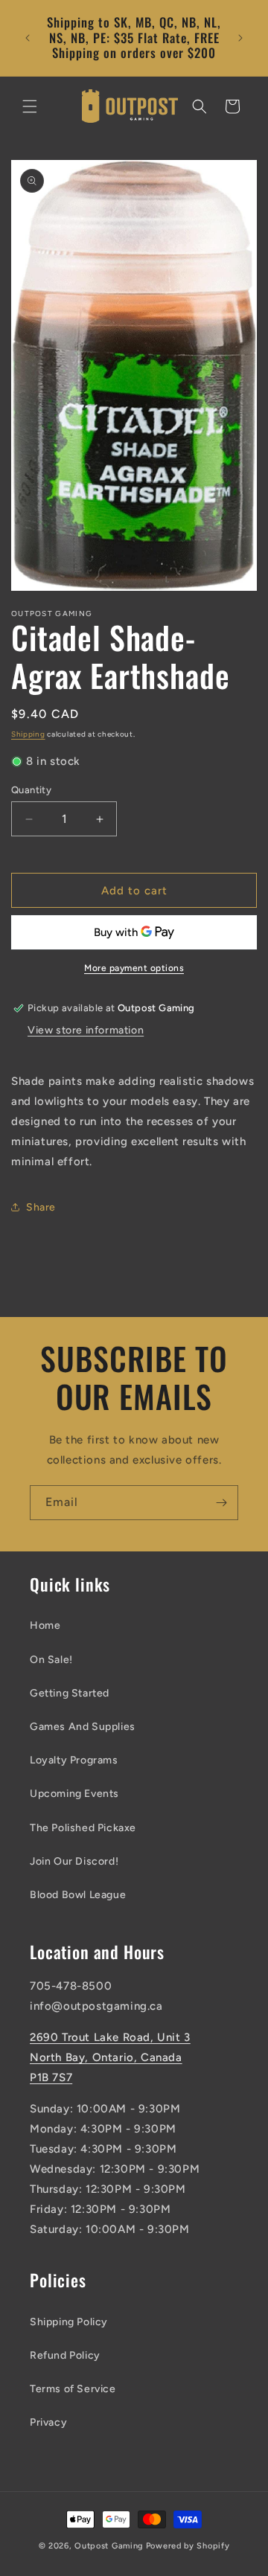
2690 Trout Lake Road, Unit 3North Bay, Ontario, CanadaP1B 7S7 (110, 2057)
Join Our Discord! (74, 1861)
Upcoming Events (74, 1794)
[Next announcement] (240, 38)
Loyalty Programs (74, 1760)
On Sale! (51, 1660)
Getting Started (70, 1693)
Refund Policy (65, 2355)
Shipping (28, 734)
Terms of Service (73, 2389)
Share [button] (41, 1207)
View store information (86, 1030)
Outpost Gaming (109, 2546)
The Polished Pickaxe (83, 1828)
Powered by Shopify (188, 2546)
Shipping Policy (69, 2322)
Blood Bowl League (78, 1895)
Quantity (31, 790)
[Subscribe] (221, 1503)
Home (45, 1625)
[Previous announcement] (28, 38)
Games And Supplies (83, 1727)
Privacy (48, 2422)
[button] (30, 106)
